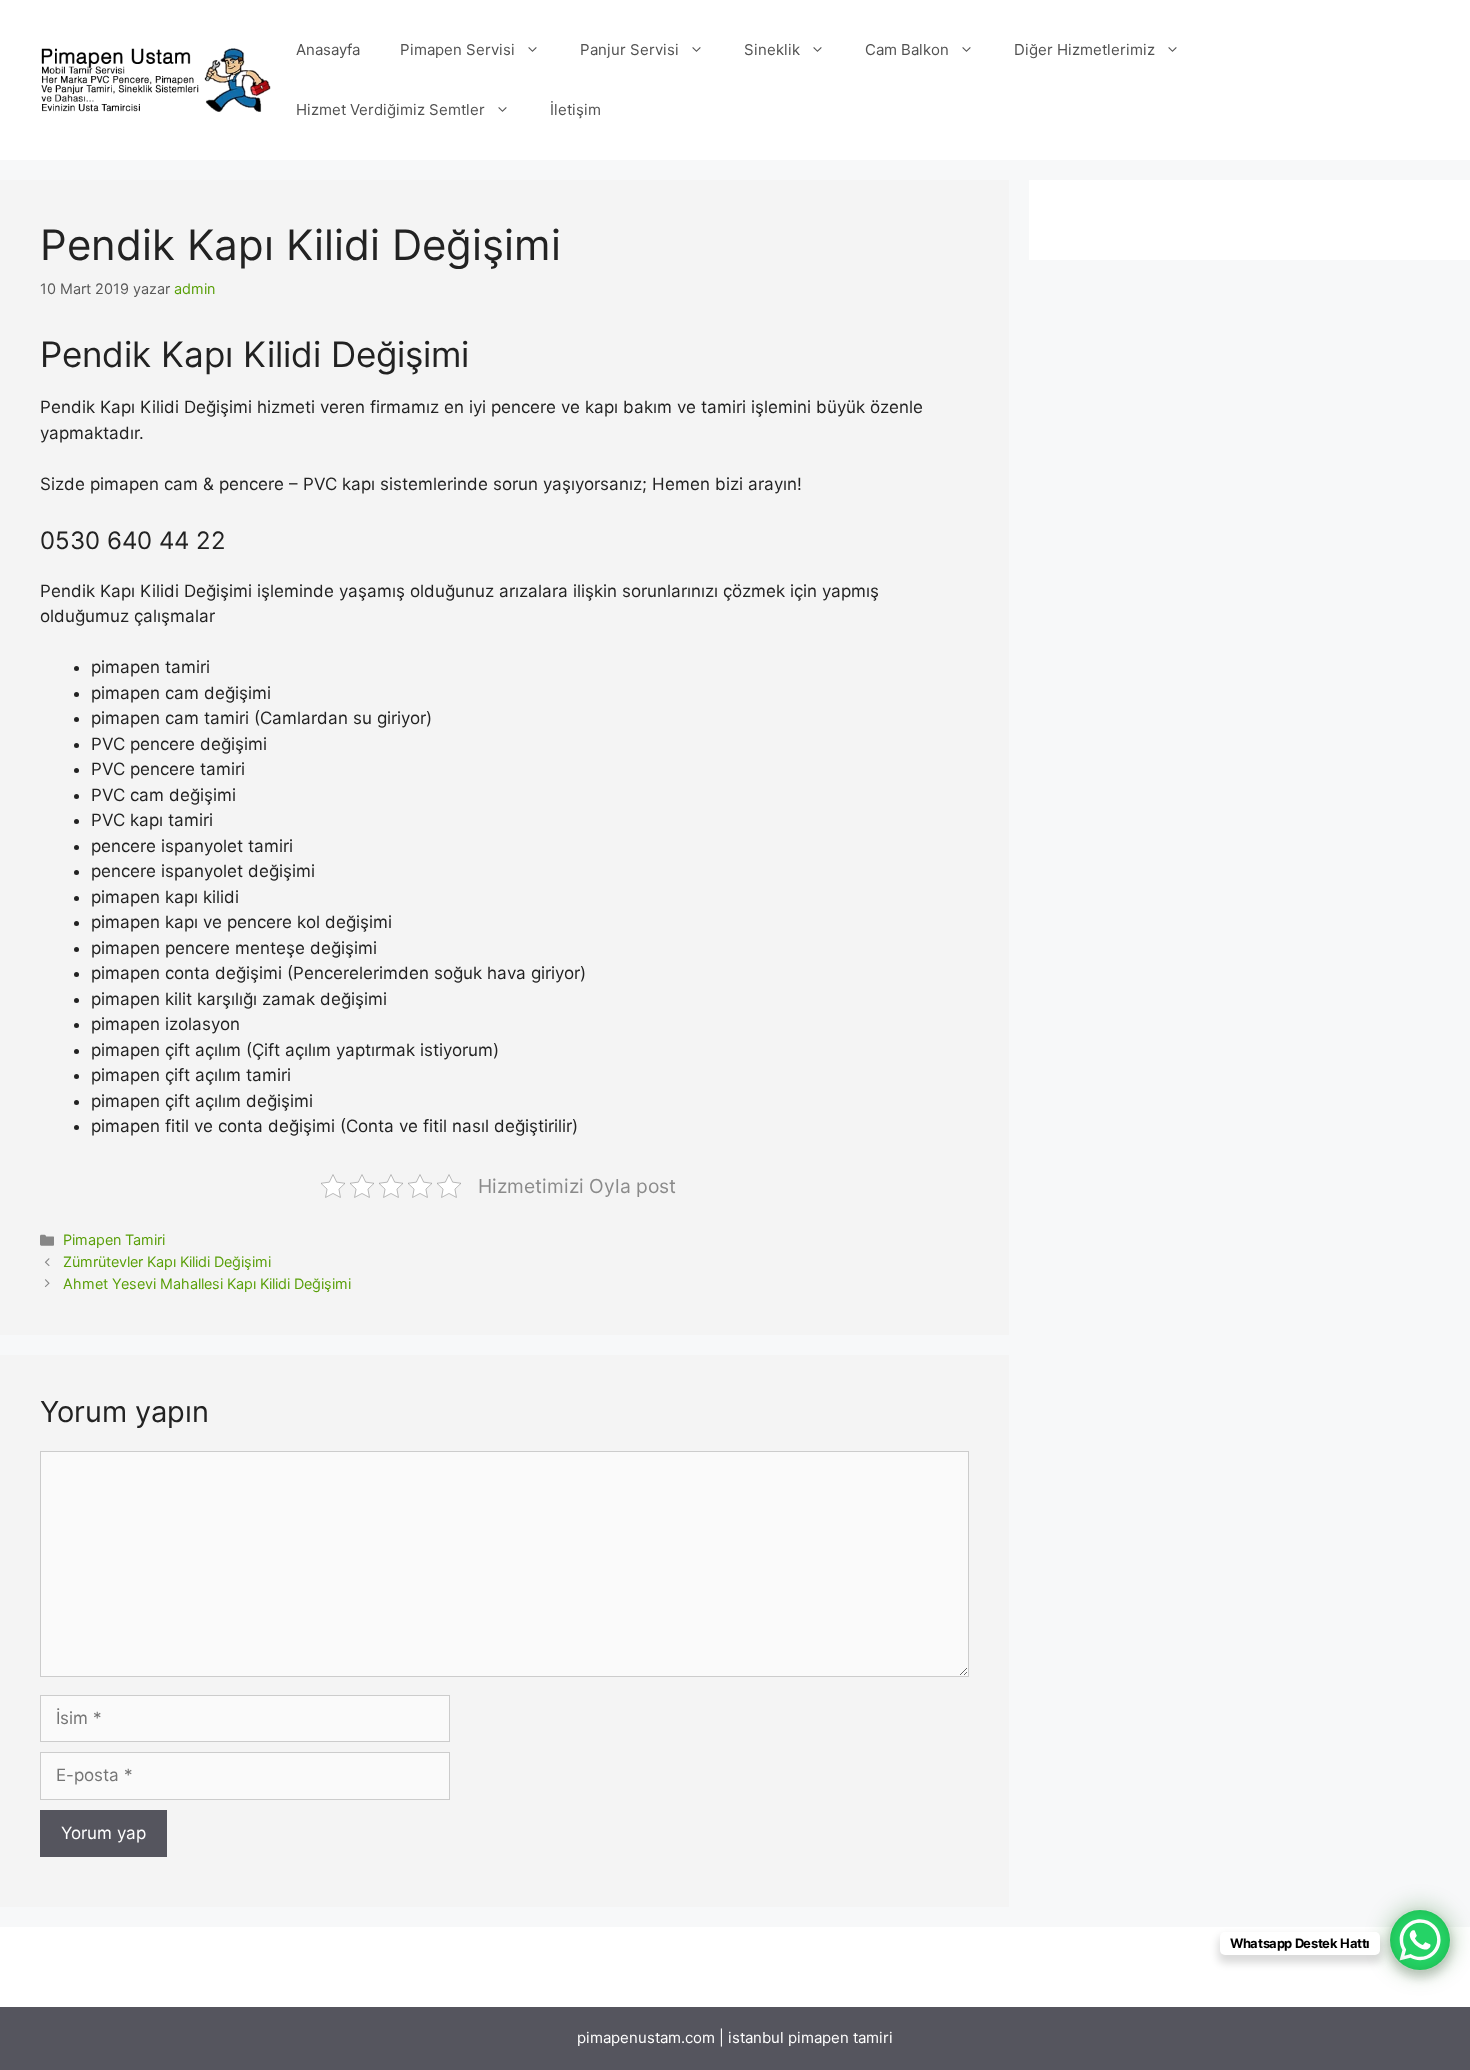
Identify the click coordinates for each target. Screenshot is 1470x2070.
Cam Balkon (907, 49)
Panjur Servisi (629, 49)
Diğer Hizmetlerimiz (1084, 49)
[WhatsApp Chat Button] (1420, 1940)
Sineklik (772, 49)
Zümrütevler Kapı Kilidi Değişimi (167, 1261)
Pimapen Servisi (457, 49)
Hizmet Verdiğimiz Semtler (390, 109)
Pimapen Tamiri (114, 1239)
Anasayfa (328, 49)
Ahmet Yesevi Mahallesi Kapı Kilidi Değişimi (207, 1283)
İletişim (575, 109)
